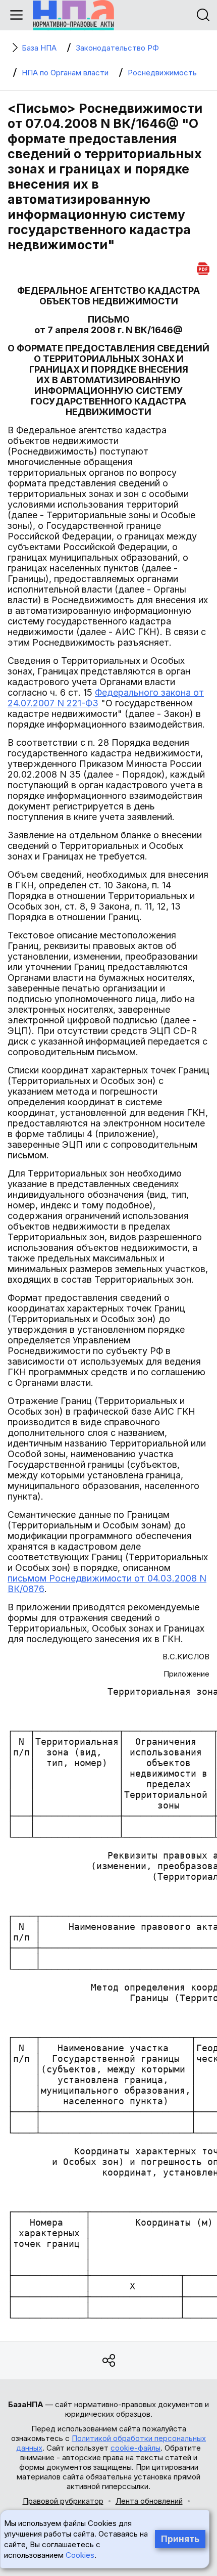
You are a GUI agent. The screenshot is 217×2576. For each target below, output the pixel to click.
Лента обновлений (149, 2501)
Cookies (80, 2555)
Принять (180, 2539)
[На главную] (73, 15)
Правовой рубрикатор (63, 2501)
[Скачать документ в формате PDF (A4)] (203, 267)
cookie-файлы (135, 2448)
